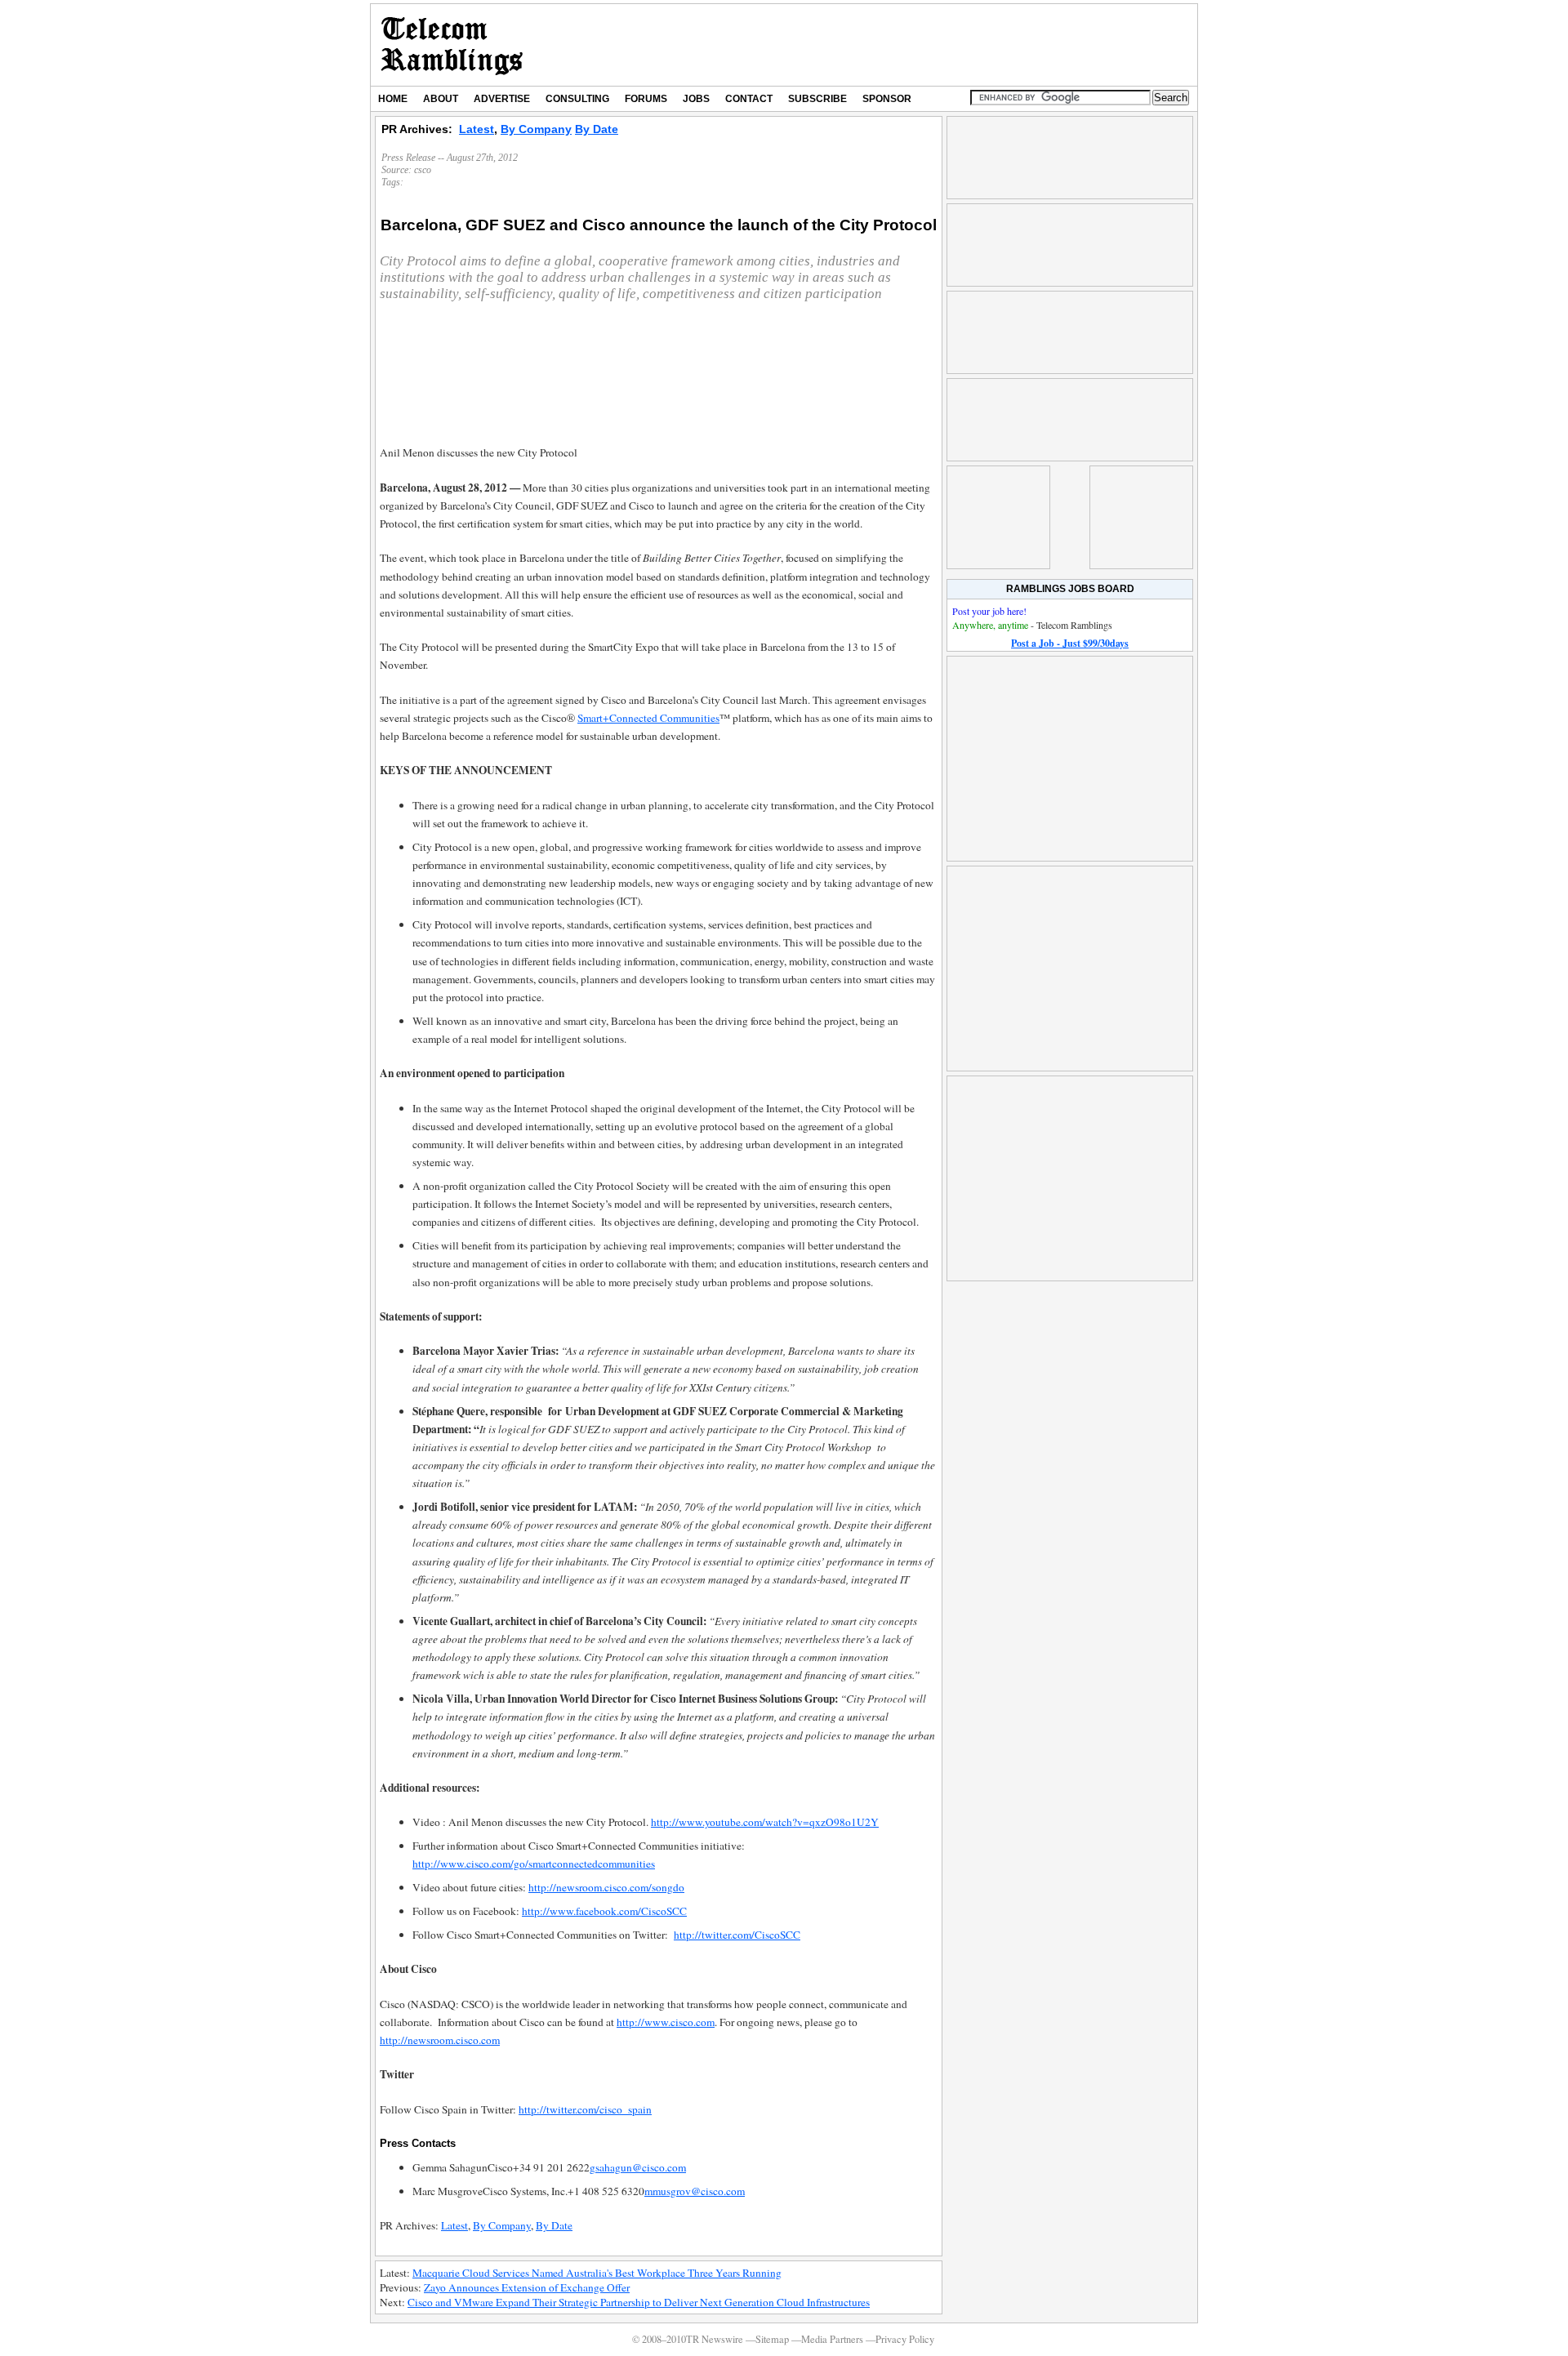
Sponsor (887, 99)
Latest (477, 129)
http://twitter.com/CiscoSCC (737, 1935)
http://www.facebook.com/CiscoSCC (604, 1911)
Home (393, 99)
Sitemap (772, 2339)
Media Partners (832, 2339)
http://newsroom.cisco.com (440, 2040)
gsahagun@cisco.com (638, 2167)
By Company (536, 129)
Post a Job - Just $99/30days (1070, 643)
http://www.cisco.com (666, 2022)
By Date (597, 129)
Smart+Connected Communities (648, 718)
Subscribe (817, 99)
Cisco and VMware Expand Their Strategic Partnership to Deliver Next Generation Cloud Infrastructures (639, 2302)
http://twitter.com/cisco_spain (585, 2109)
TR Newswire (452, 45)
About (441, 99)
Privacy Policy (905, 2339)
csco (423, 170)
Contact (749, 99)
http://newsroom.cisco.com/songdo (606, 1887)
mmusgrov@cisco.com (695, 2191)
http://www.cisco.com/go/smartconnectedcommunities (534, 1864)
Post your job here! (989, 611)
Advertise (502, 99)
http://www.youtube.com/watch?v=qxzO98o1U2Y (765, 1822)
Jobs (696, 99)
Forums (646, 99)
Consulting (577, 99)
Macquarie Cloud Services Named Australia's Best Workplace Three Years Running (597, 2273)
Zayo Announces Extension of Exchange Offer (527, 2287)
